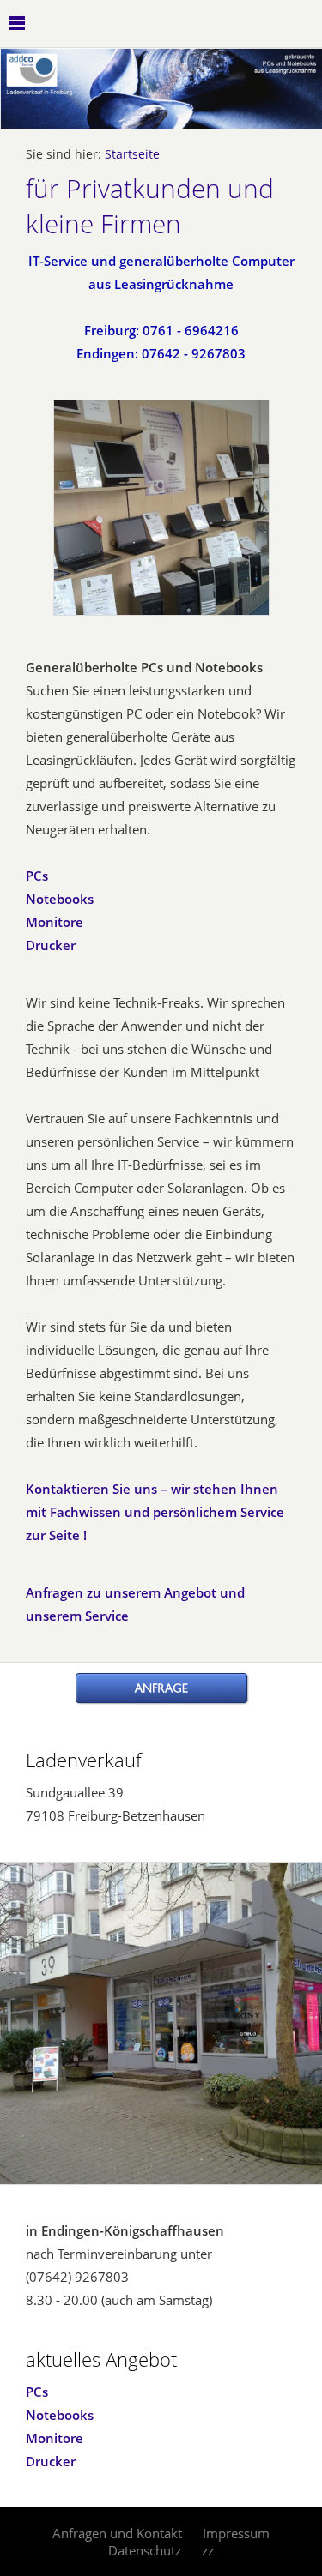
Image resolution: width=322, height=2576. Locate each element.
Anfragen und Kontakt (117, 2533)
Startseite (132, 154)
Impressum (236, 2533)
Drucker (51, 945)
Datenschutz (145, 2550)
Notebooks (60, 899)
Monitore (55, 922)
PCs (37, 876)
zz (208, 2550)
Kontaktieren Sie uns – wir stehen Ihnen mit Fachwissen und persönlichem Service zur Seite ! (155, 1512)
